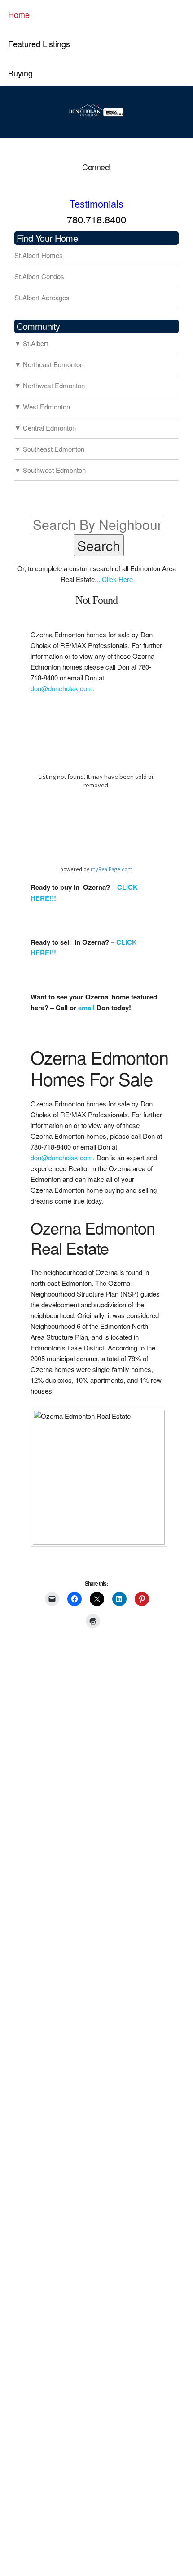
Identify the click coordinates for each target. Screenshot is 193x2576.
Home (19, 14)
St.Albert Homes (39, 255)
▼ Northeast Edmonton (49, 364)
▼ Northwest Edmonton (50, 385)
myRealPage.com (112, 869)
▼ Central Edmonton (45, 428)
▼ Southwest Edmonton (50, 470)
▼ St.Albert (31, 343)
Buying (20, 73)
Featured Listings (39, 44)
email (86, 1008)
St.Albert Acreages (42, 297)
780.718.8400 (96, 219)
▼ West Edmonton (42, 406)
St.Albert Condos (39, 276)
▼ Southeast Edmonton (49, 449)
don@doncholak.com (62, 688)
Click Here (117, 579)
